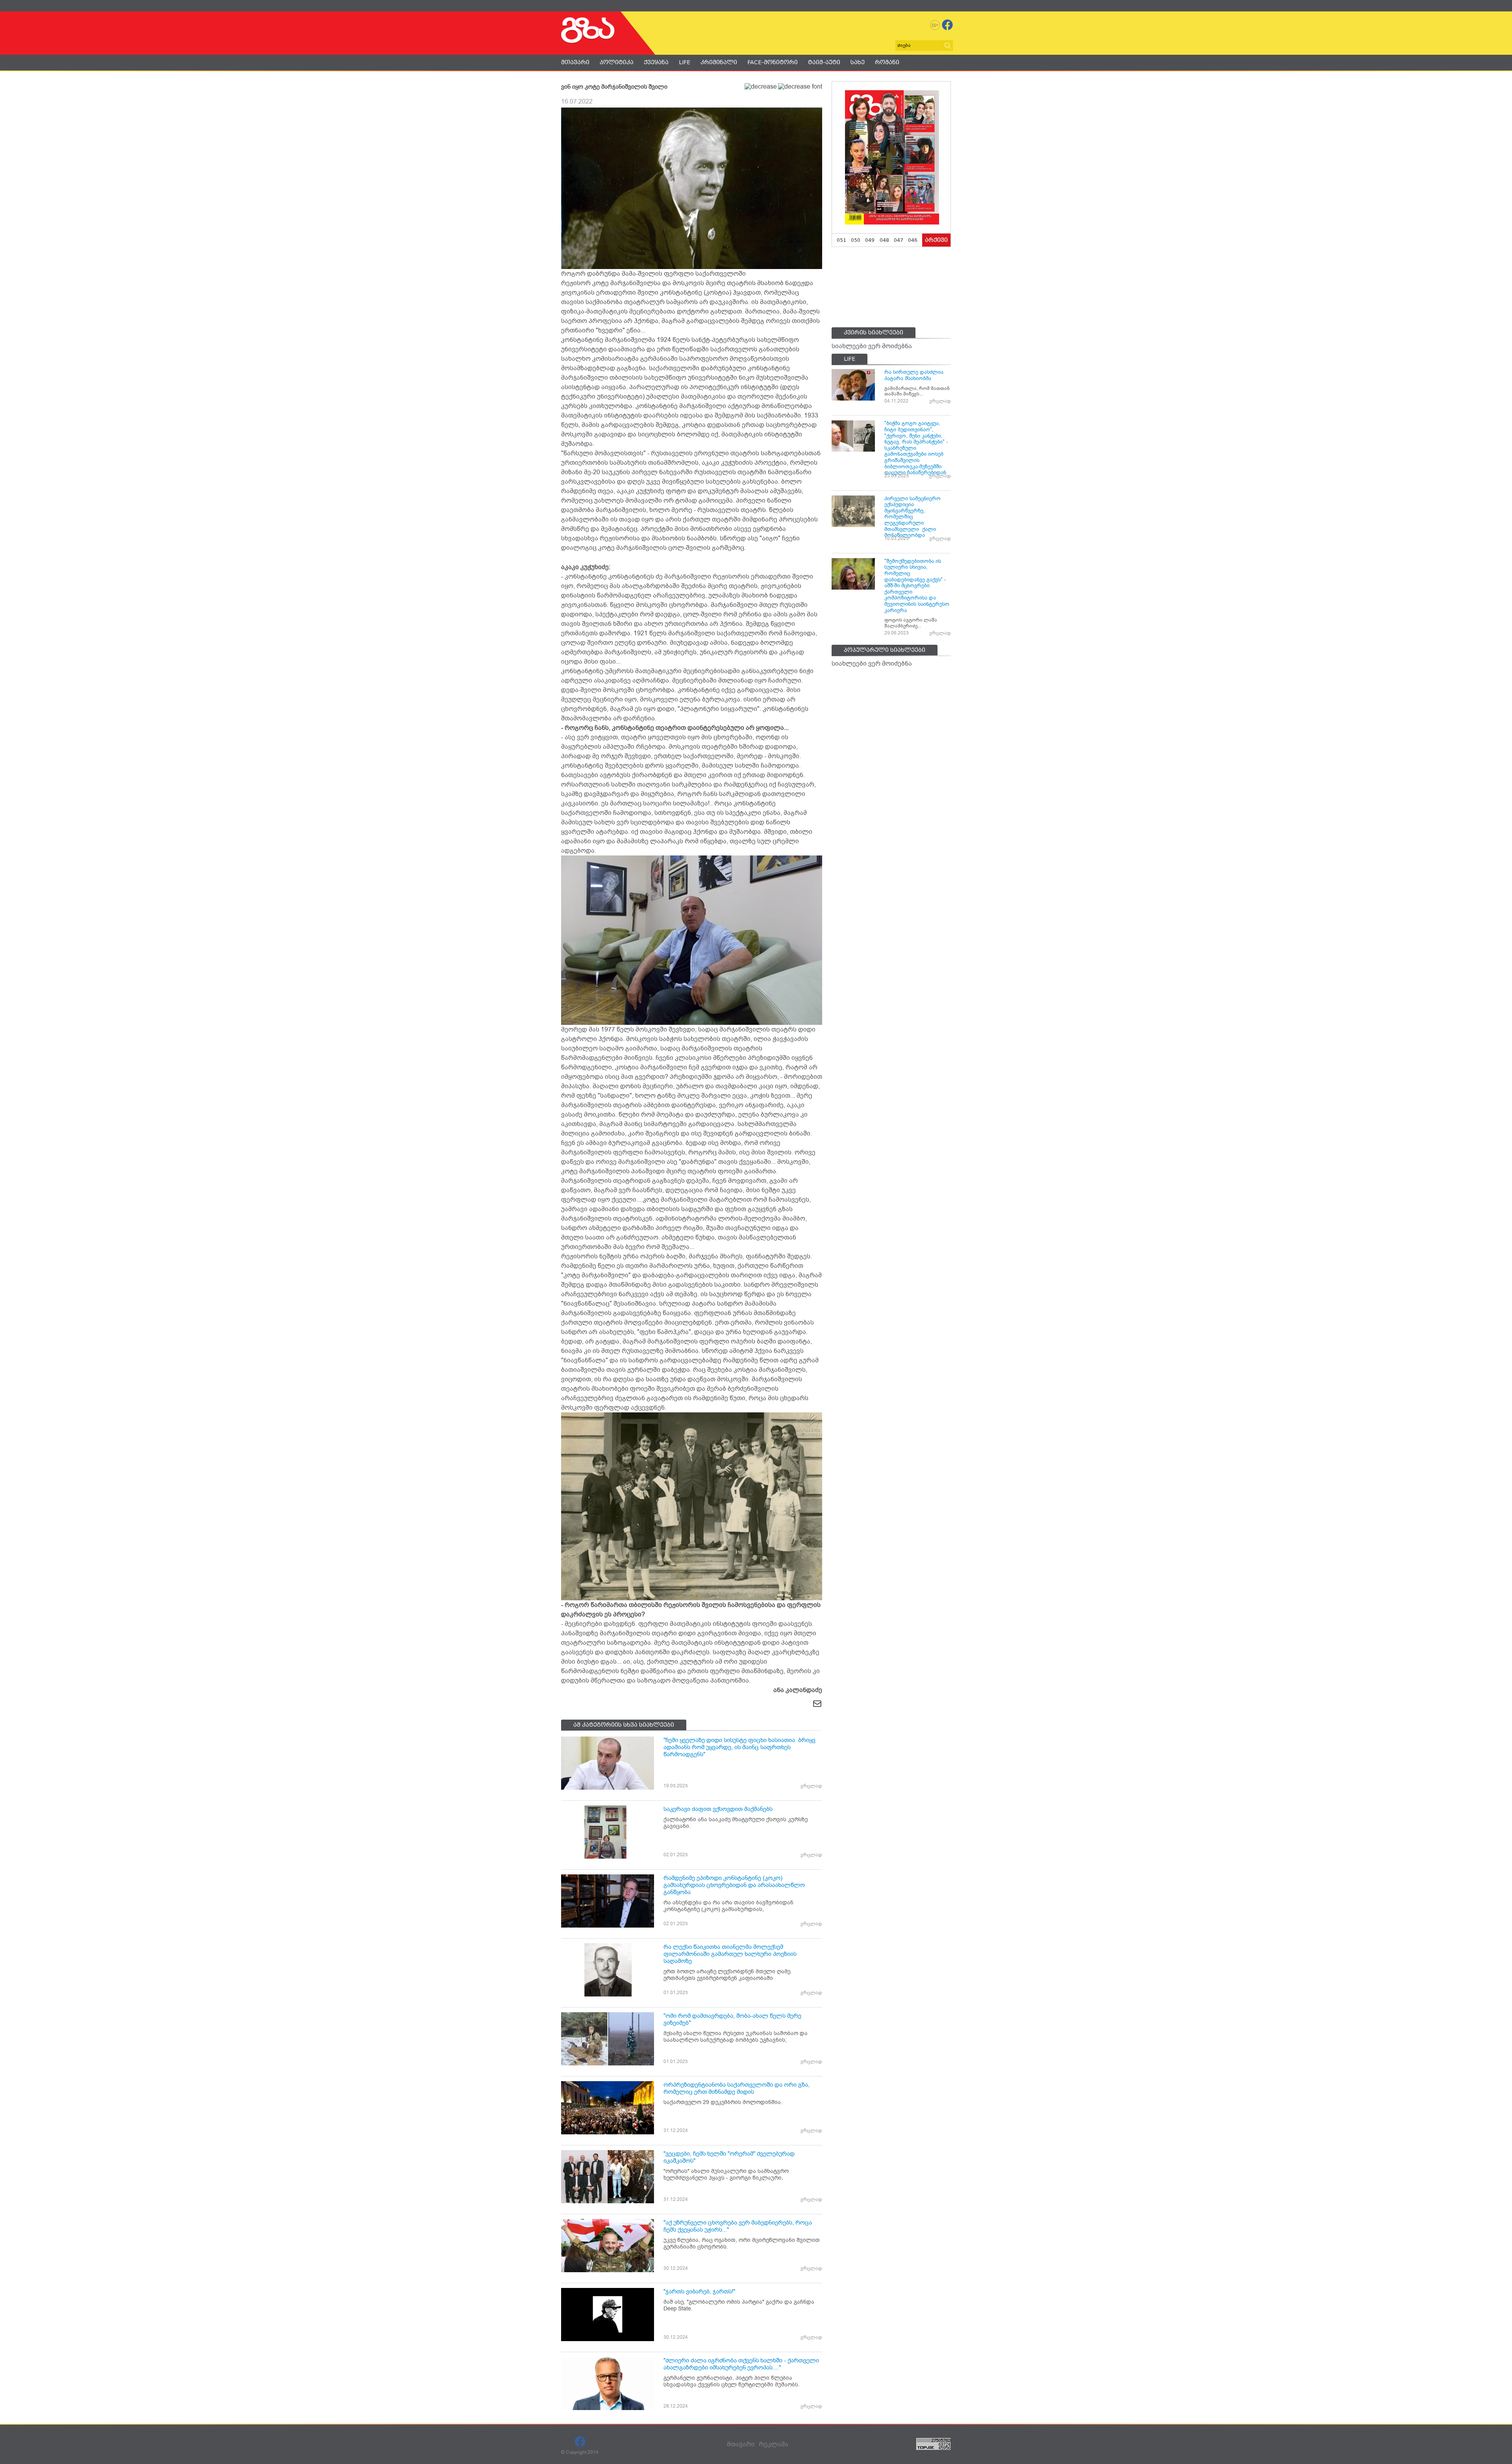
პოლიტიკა (617, 62)
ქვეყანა (656, 62)
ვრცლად (811, 1786)
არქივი (936, 240)
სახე (858, 62)
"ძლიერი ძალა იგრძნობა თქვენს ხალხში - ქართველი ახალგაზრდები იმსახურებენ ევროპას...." (741, 2364)
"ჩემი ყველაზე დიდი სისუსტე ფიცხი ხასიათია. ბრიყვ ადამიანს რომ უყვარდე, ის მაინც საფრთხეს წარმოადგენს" (739, 1747)
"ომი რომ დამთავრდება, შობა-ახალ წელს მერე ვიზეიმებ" (732, 2019)
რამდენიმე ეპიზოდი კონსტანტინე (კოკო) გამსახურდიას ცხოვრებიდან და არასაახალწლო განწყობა (734, 1885)
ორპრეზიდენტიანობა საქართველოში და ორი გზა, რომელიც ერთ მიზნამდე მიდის (737, 2088)
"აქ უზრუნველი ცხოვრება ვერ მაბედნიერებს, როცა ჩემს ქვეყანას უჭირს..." (738, 2226)
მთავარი (575, 62)
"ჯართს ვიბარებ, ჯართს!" (699, 2291)
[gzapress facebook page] (947, 25)
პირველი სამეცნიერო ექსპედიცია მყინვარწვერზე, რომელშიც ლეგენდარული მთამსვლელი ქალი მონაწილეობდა (913, 517)
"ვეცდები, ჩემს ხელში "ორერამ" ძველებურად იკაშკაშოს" (729, 2157)
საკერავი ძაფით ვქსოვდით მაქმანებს (718, 1809)
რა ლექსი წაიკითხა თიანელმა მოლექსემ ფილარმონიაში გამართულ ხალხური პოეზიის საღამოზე (730, 1954)
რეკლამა (774, 2444)
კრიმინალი (719, 62)
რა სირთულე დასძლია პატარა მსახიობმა (914, 375)
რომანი (887, 62)
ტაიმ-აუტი (824, 62)
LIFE (685, 62)
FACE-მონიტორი (773, 62)
